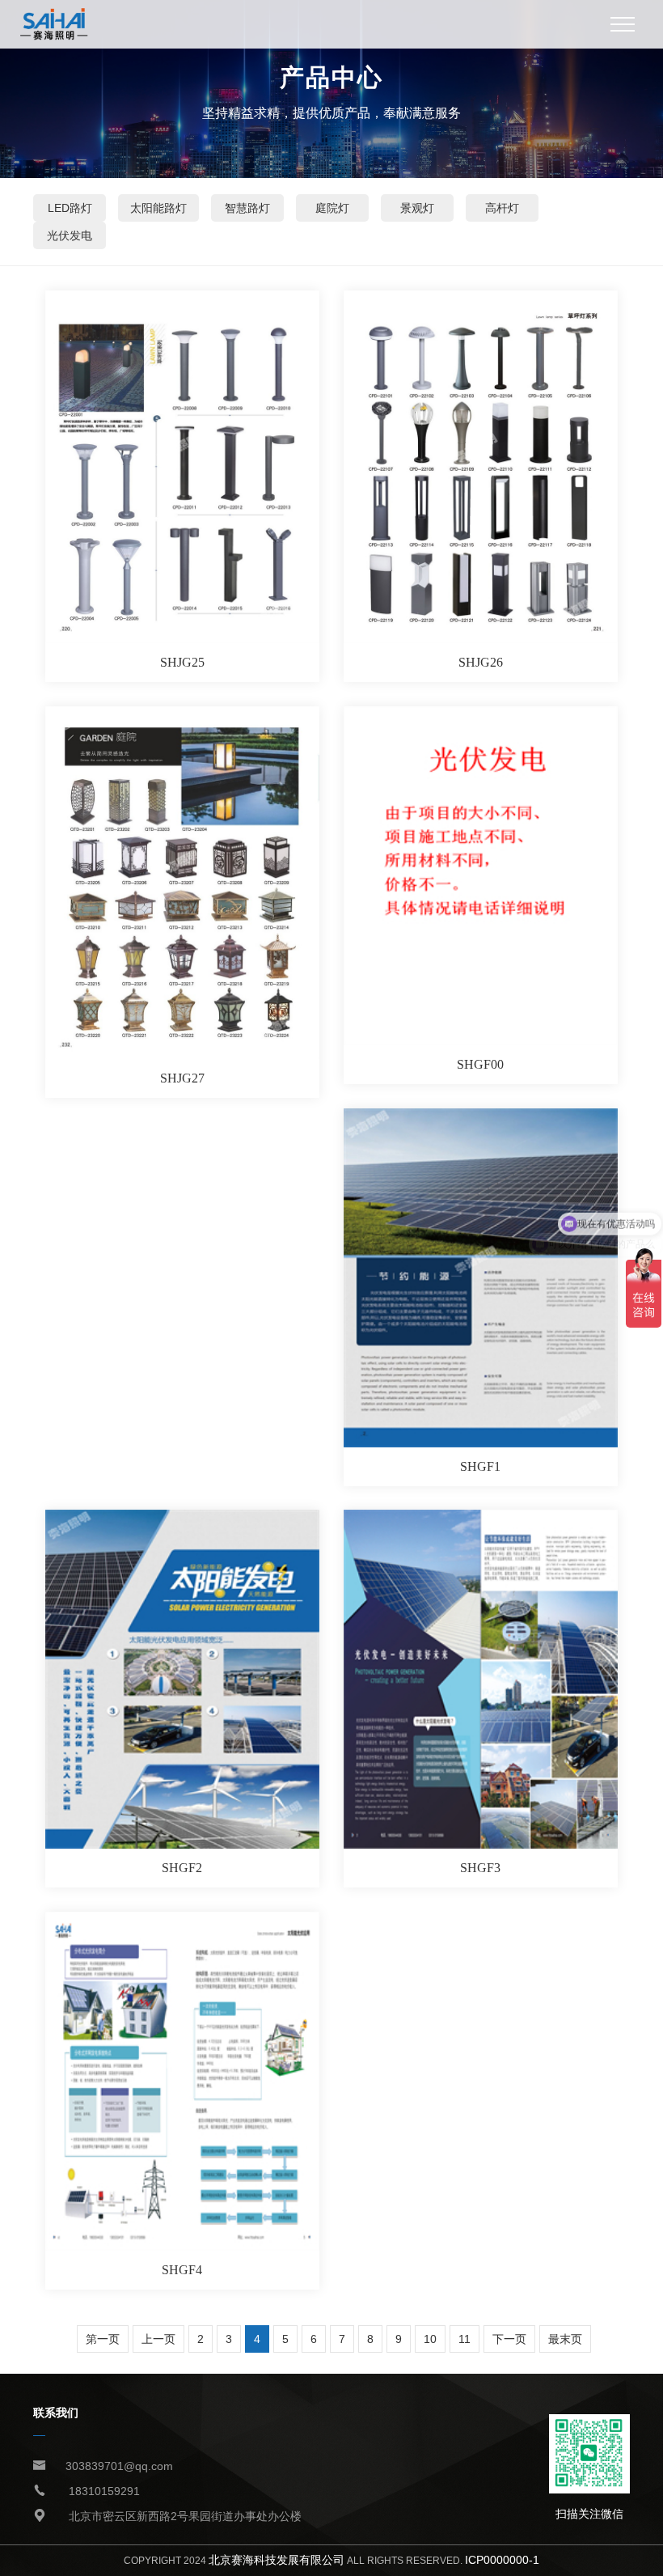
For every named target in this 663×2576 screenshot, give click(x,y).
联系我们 (56, 2413)
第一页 (103, 2339)
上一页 (158, 2339)
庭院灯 (332, 208)
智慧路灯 (247, 208)
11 (465, 2339)
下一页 (509, 2339)
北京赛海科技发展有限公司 (277, 2560)
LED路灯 (70, 208)
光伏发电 (70, 235)
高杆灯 (502, 208)
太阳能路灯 (158, 208)
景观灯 (417, 208)
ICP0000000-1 (502, 2560)
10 (430, 2339)
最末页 (565, 2339)
